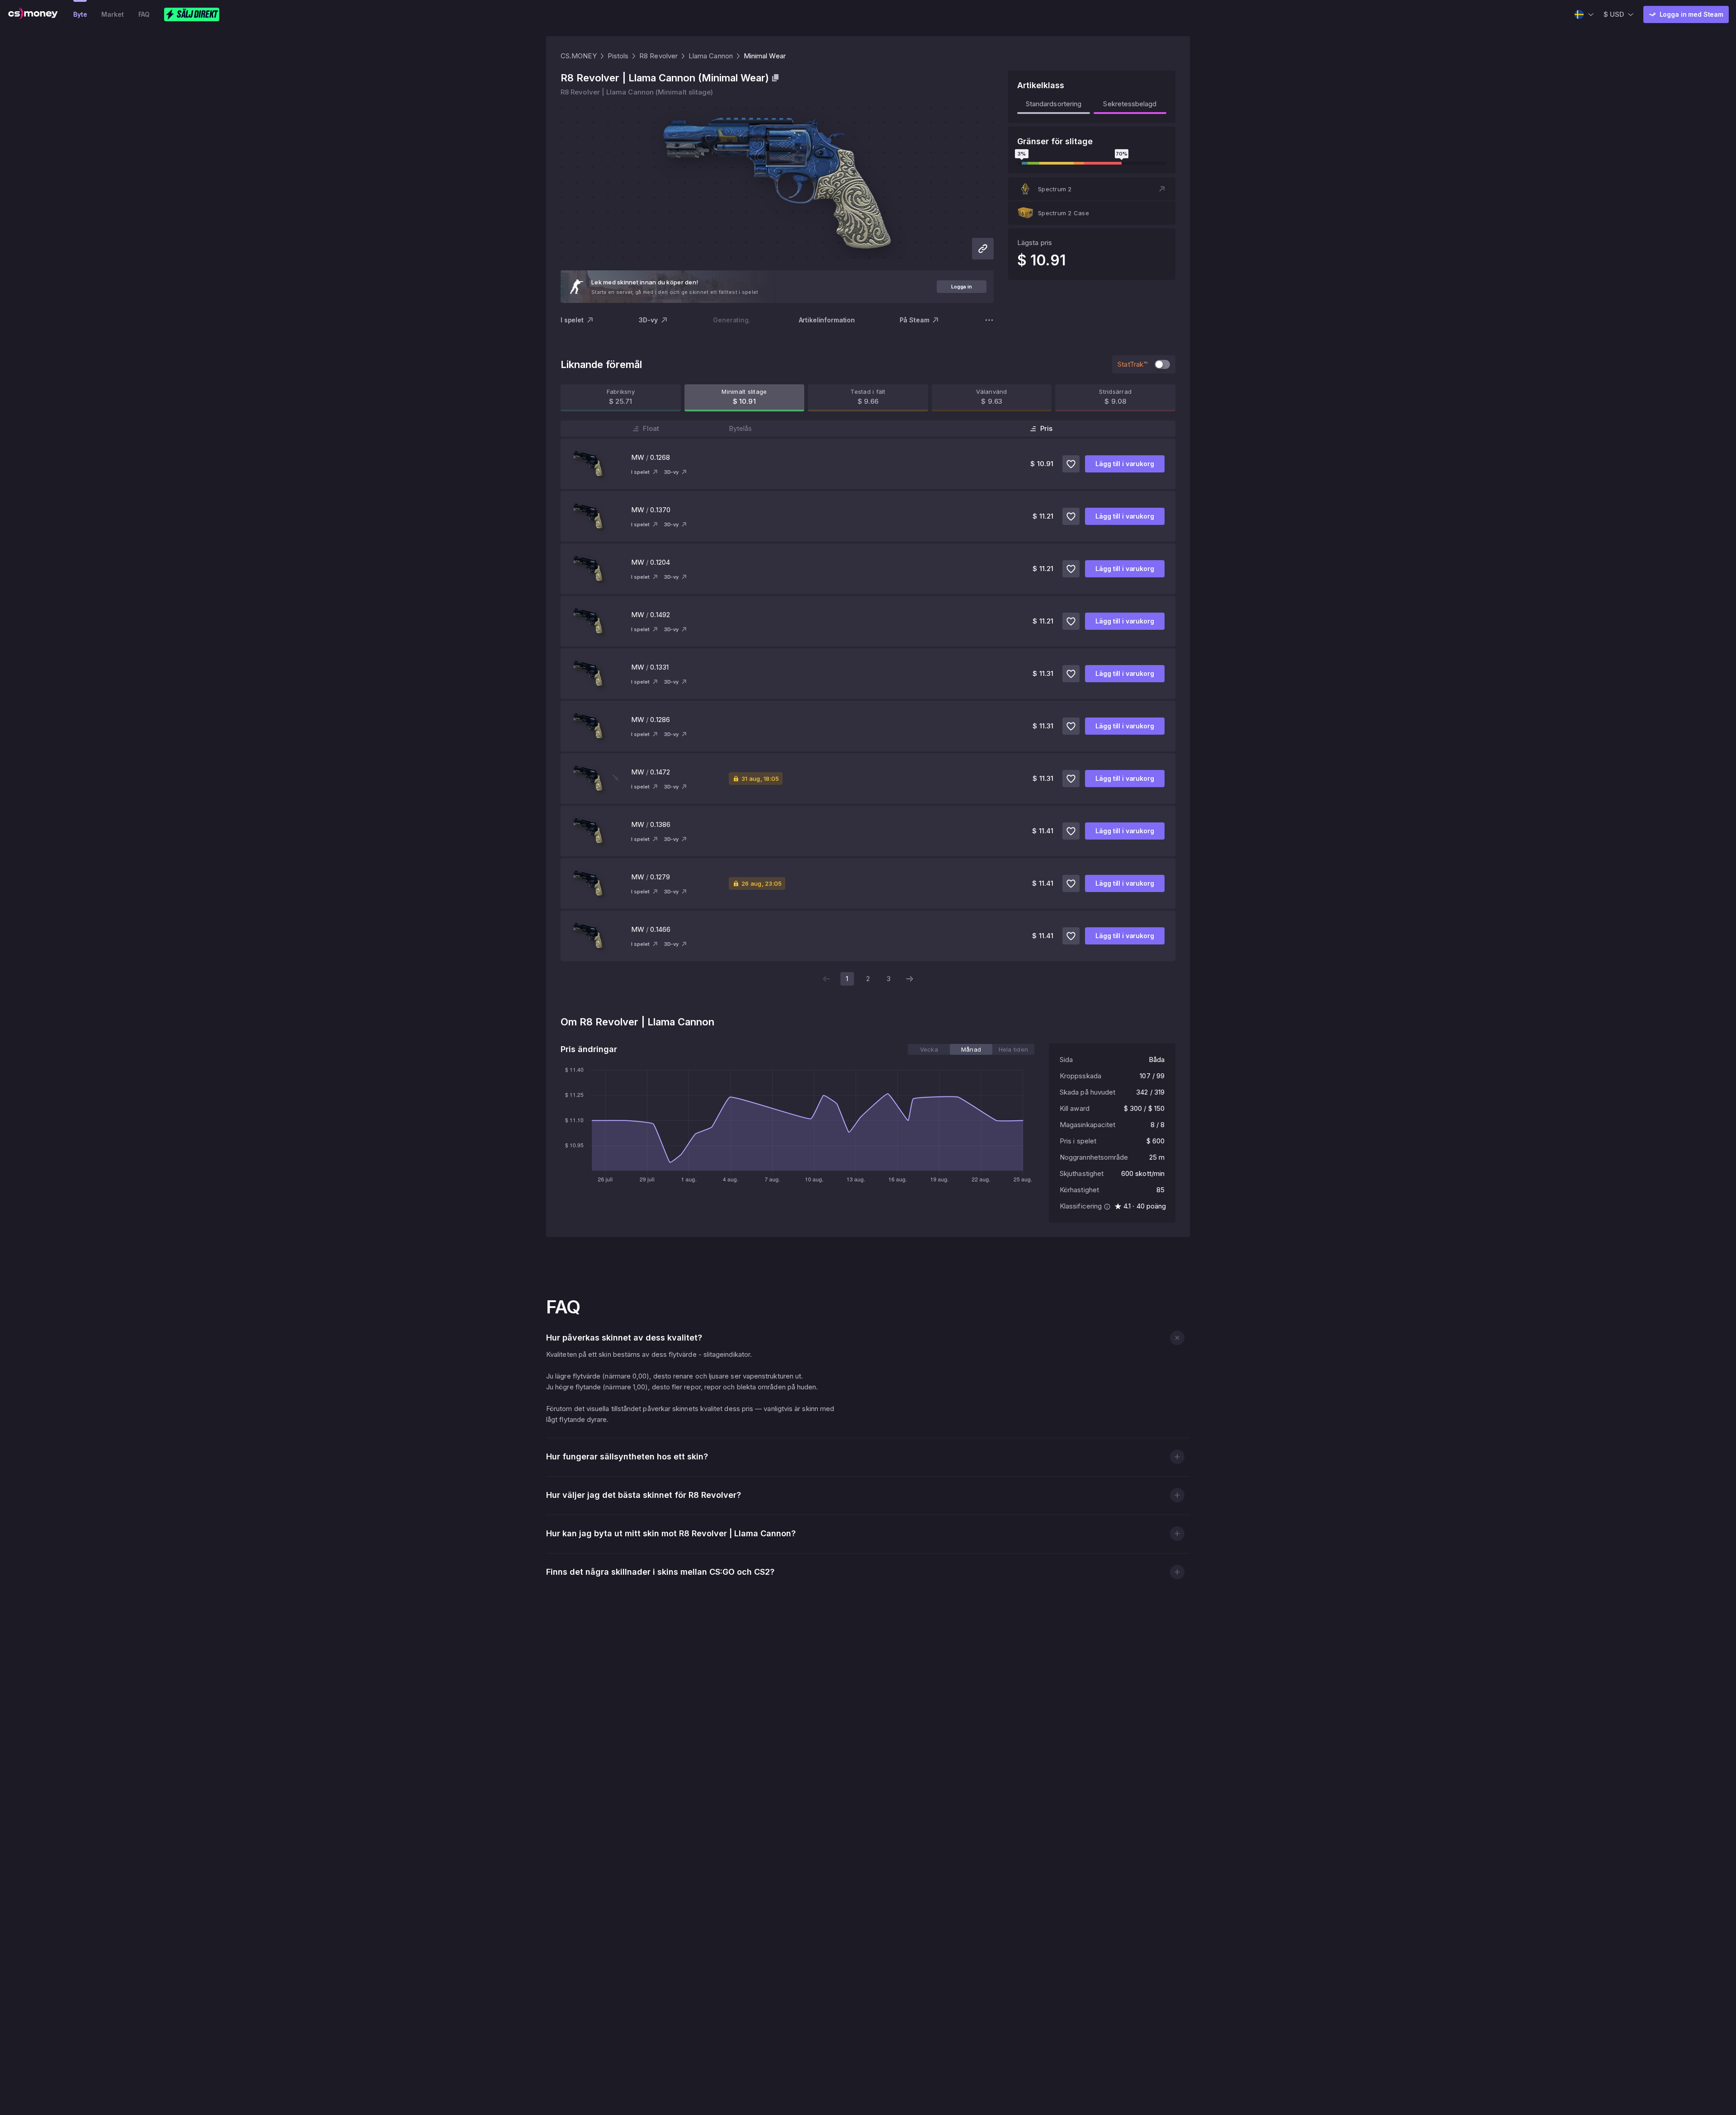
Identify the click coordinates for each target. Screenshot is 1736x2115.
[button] (1092, 189)
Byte (80, 14)
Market (112, 14)
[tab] (929, 1049)
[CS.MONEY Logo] (33, 14)
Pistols (618, 56)
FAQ (144, 14)
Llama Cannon (711, 56)
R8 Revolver (658, 56)
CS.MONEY (579, 56)
